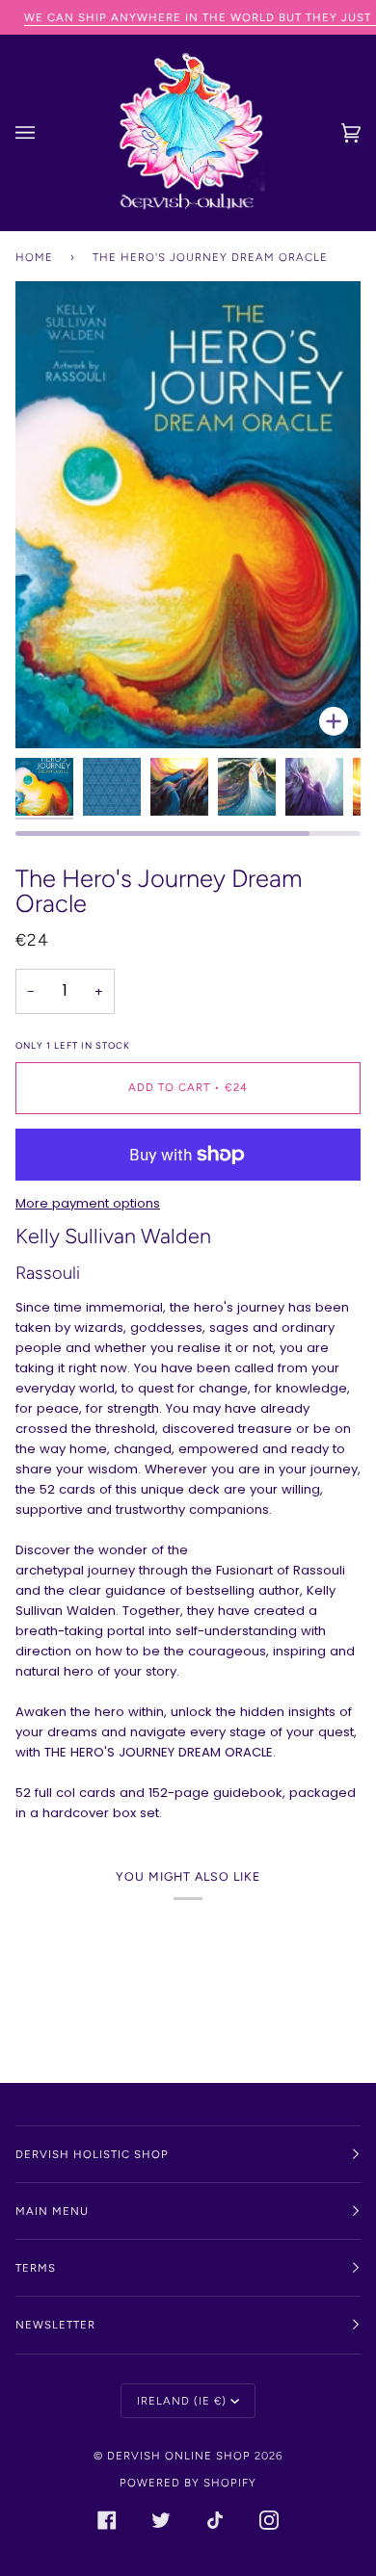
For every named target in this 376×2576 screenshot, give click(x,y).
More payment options (88, 1203)
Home (34, 257)
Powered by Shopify (188, 2483)
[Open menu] (44, 133)
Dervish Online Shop (179, 2456)
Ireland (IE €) (182, 2401)
